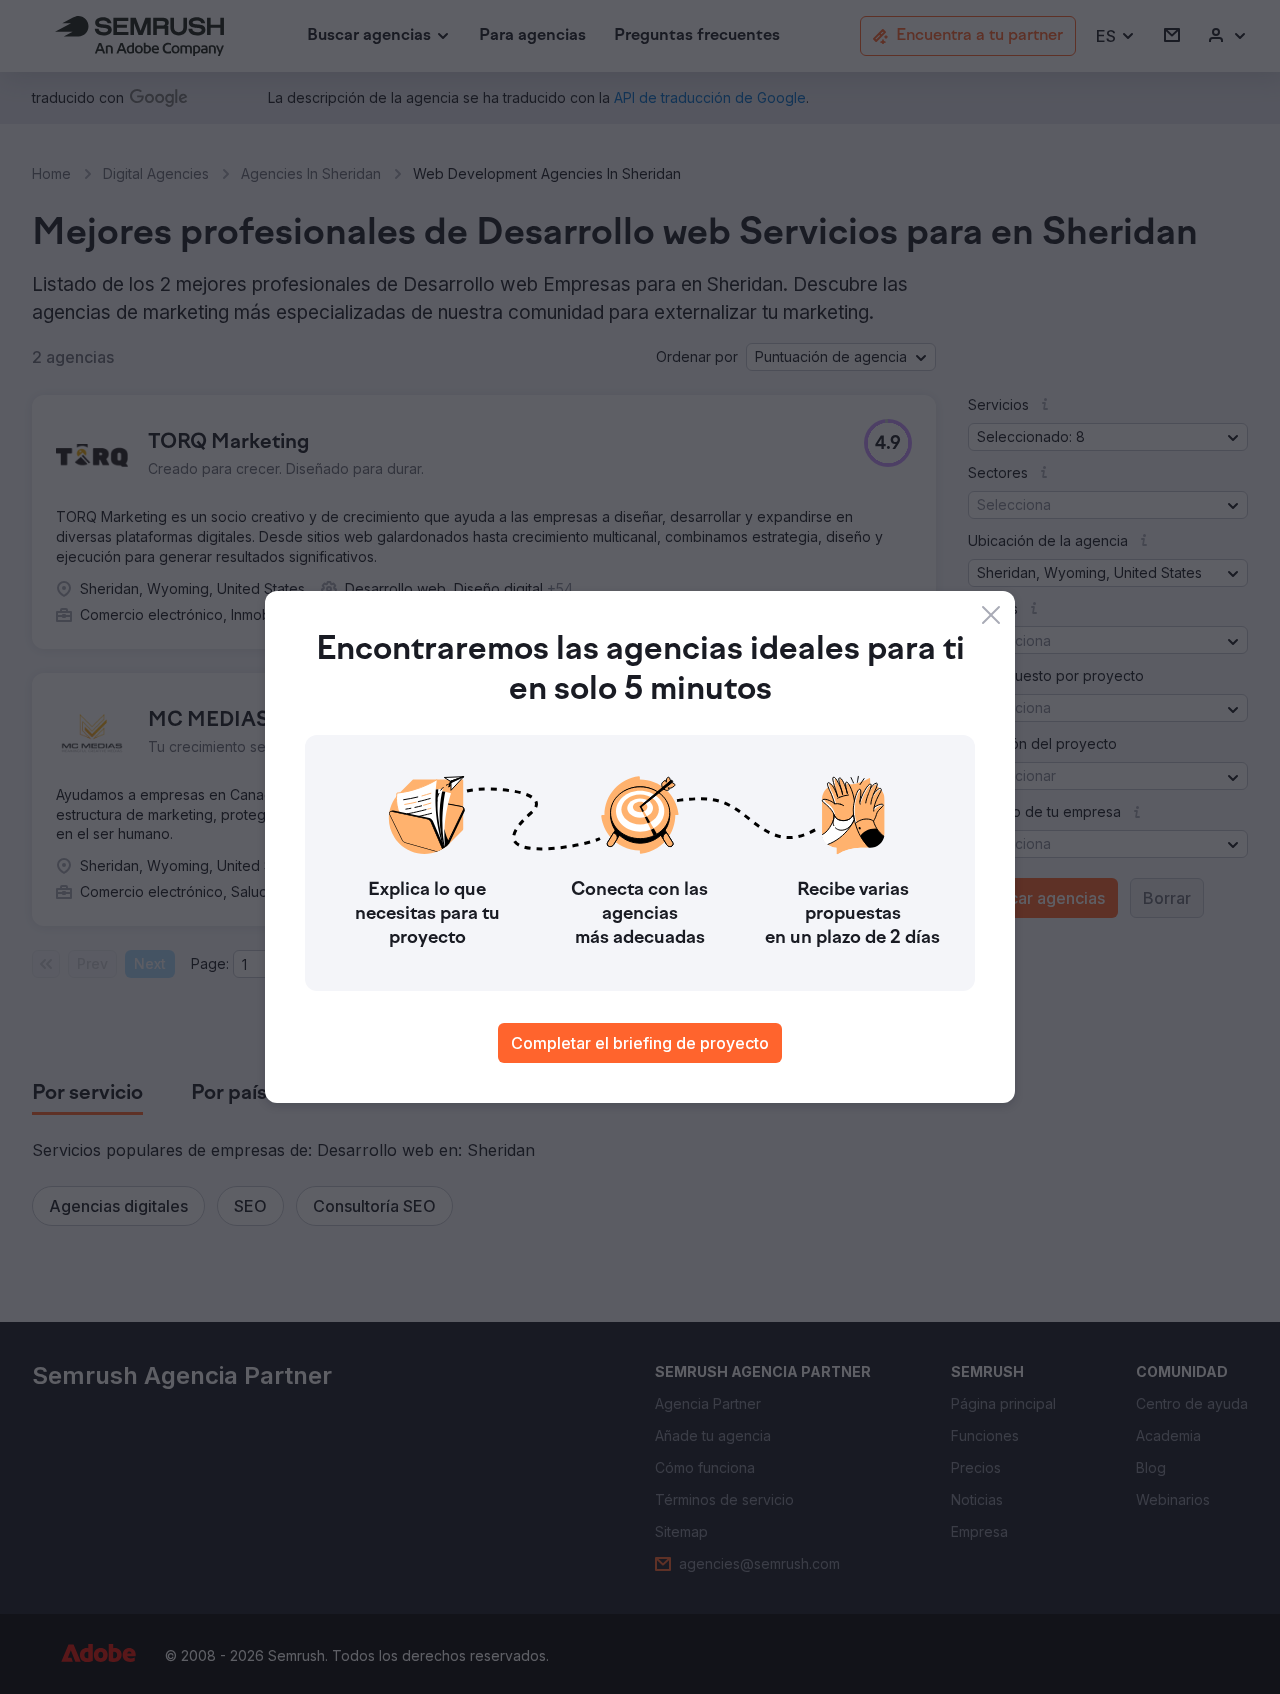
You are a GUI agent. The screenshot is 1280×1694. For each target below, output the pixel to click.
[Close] (991, 615)
